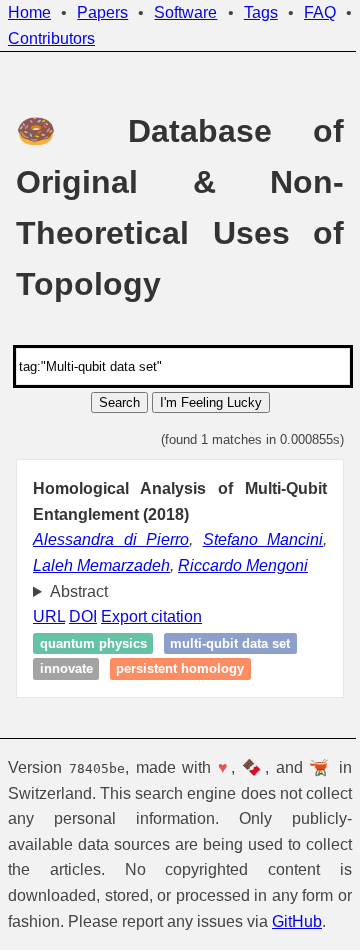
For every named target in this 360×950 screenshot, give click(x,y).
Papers (102, 12)
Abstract (79, 591)
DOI (83, 616)
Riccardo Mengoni (243, 565)
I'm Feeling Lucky (211, 402)
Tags (261, 12)
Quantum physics (93, 643)
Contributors (51, 38)
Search (119, 402)
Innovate (66, 668)
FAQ (320, 12)
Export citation (151, 616)
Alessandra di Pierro (111, 539)
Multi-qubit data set (230, 643)
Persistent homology (180, 668)
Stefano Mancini (263, 539)
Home (29, 12)
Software (185, 12)
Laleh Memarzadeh (101, 565)
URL (49, 616)
